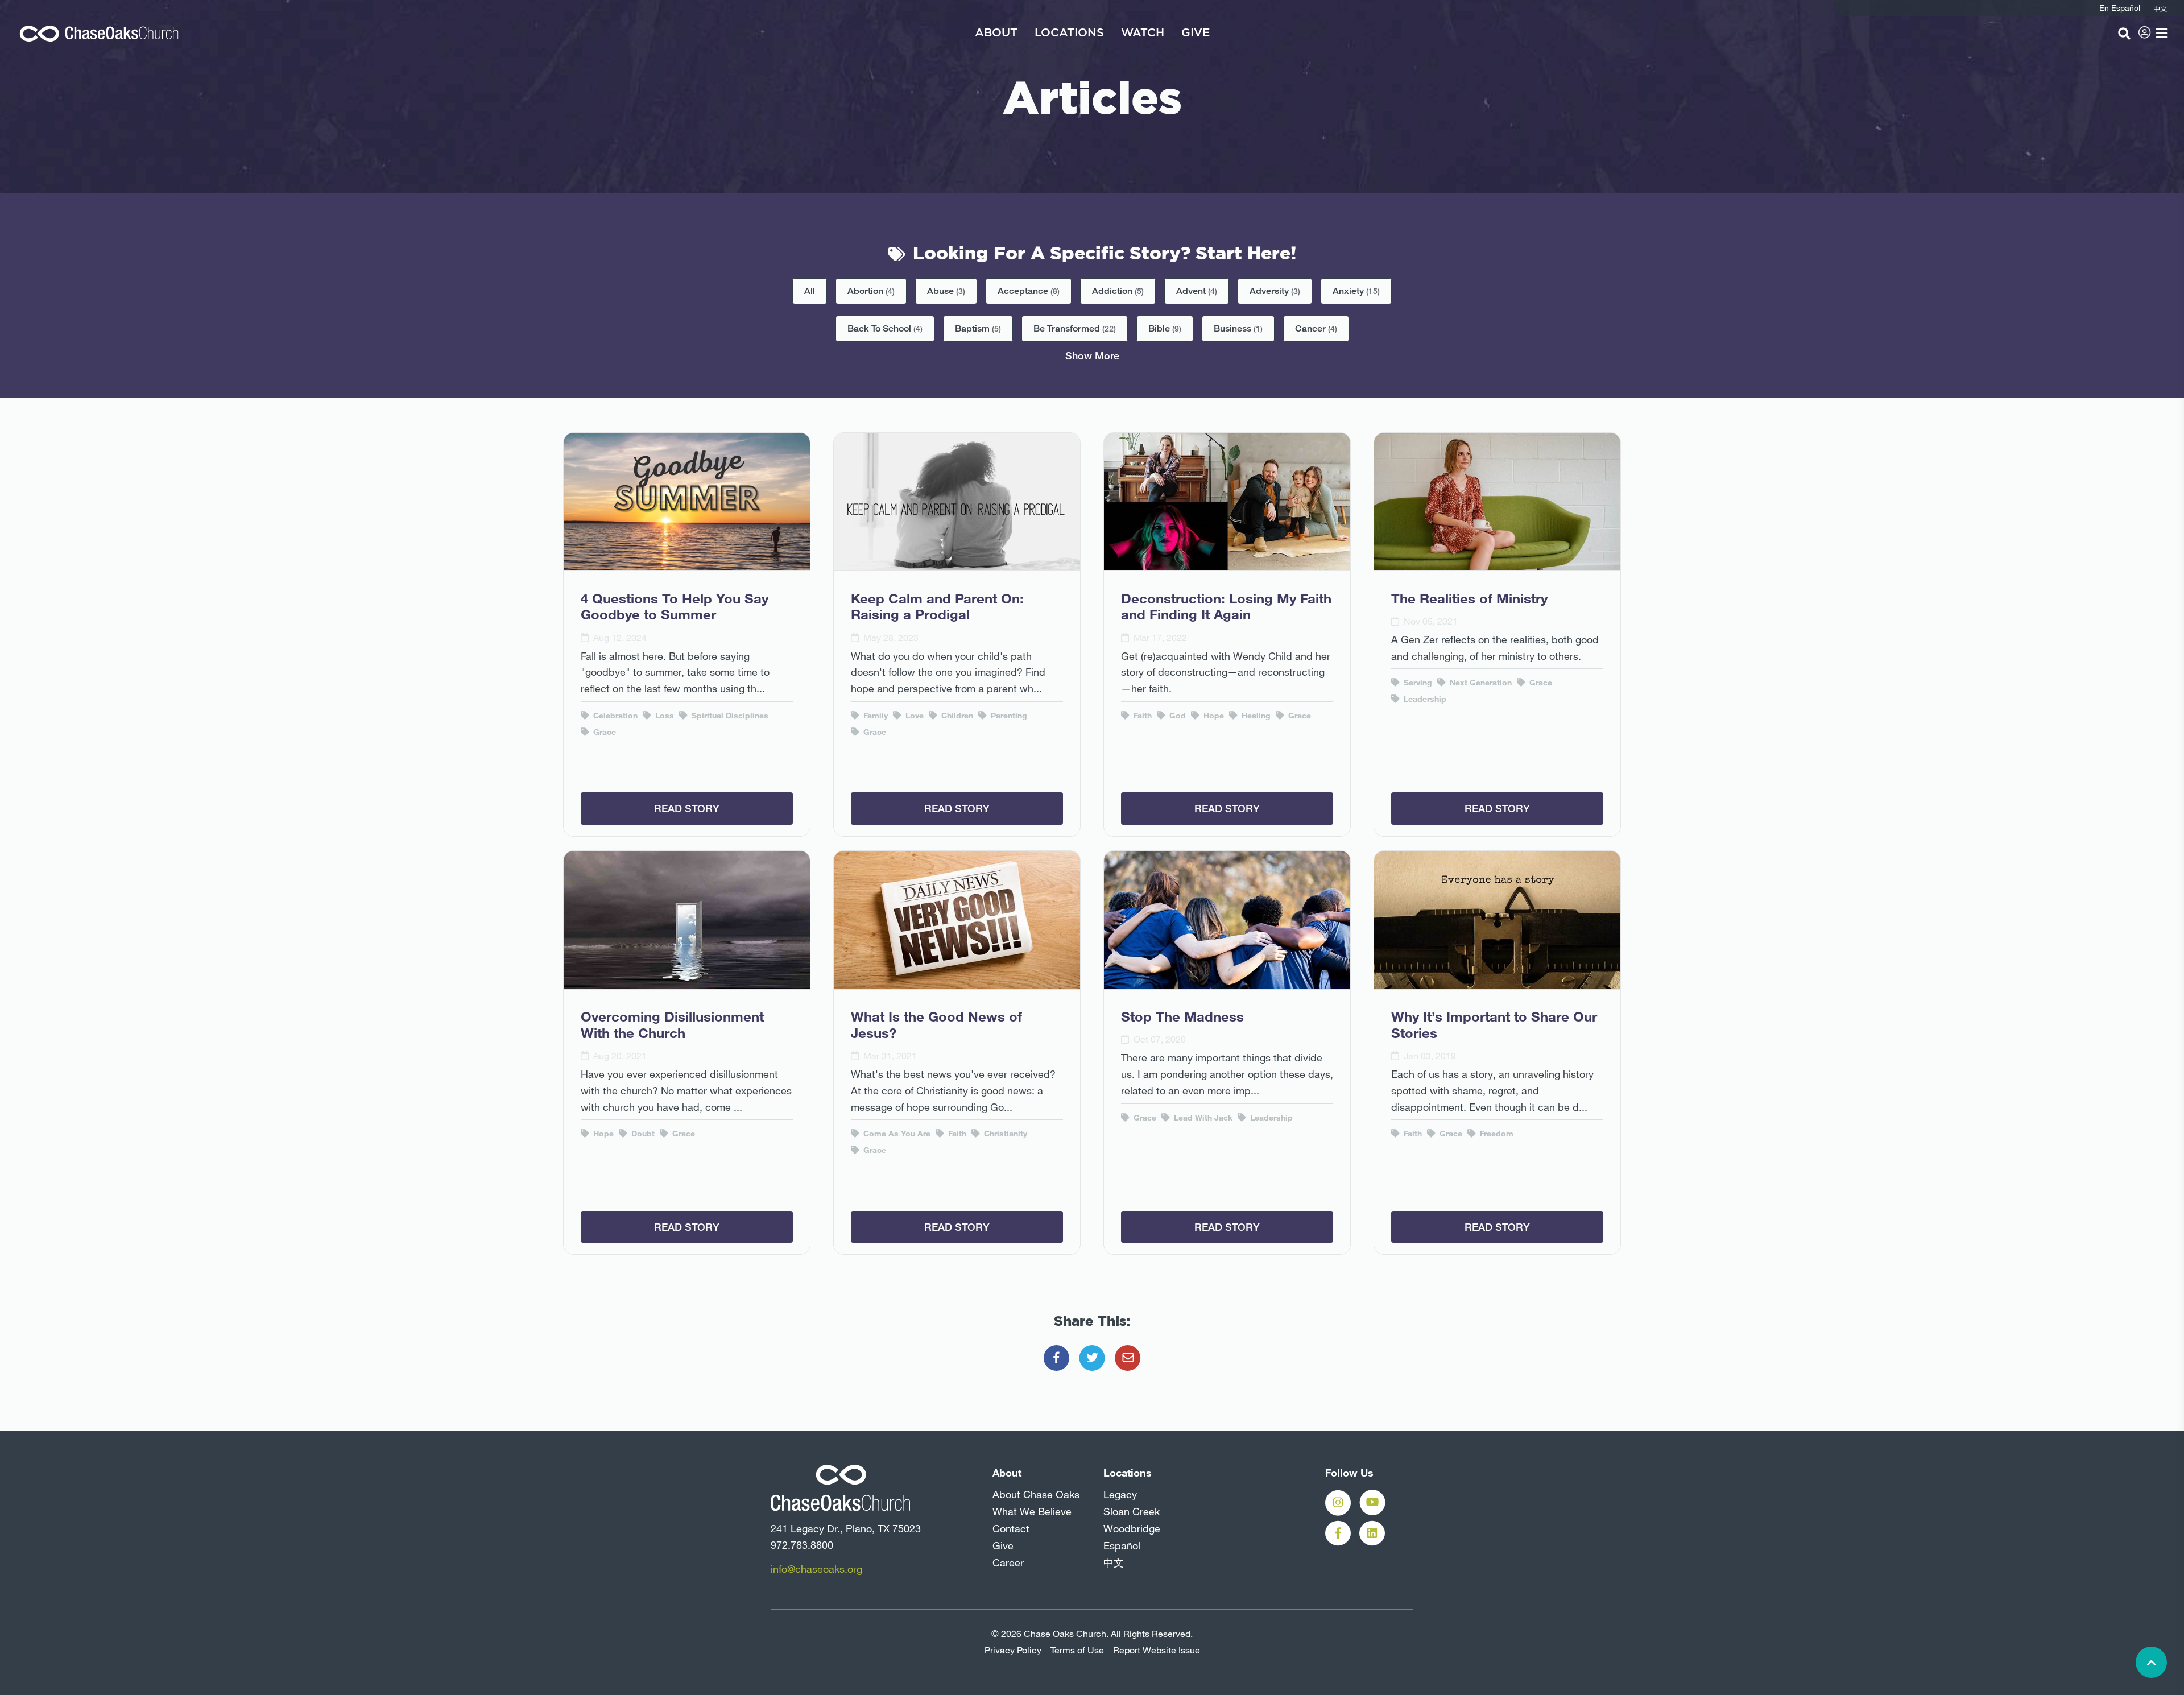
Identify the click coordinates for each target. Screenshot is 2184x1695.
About (996, 33)
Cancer (1316, 328)
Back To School (885, 328)
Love (913, 716)
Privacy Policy (1013, 1650)
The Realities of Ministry (1469, 598)
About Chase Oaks (1036, 1494)
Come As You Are (896, 1134)
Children (956, 716)
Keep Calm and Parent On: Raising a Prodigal (937, 607)
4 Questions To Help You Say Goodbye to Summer (675, 607)
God (1176, 716)
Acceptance (1029, 291)
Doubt (642, 1134)
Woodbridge (1132, 1528)
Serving (1417, 683)
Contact (1011, 1528)
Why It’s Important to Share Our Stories (1494, 1025)
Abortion (871, 291)
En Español (2120, 8)
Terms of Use (1077, 1650)
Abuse (946, 291)
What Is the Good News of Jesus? (936, 1025)
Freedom (1496, 1134)
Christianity (1004, 1134)
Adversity (1275, 291)
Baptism (978, 328)
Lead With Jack (1202, 1118)
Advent (1197, 291)
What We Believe (1032, 1511)
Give (1196, 33)
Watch (1143, 33)
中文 (1114, 1562)
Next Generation (1480, 683)
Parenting (1008, 716)
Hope (1213, 716)
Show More (1092, 355)
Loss (663, 716)
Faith (1141, 716)
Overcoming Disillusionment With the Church (672, 1025)
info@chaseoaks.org (816, 1569)
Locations (1069, 33)
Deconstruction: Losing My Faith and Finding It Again (1226, 607)
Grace (603, 732)
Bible (1165, 328)
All (810, 291)
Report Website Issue (1157, 1650)
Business (1238, 328)
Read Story (687, 808)
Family (874, 716)
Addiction (1118, 291)
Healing (1255, 716)
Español (1122, 1545)
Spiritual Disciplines (729, 716)
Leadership (1424, 699)
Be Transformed (1075, 328)
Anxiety (1356, 291)
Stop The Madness (1182, 1016)
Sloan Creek (1132, 1511)
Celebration (614, 716)
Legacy (1120, 1494)
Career (1008, 1562)
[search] (2124, 34)
